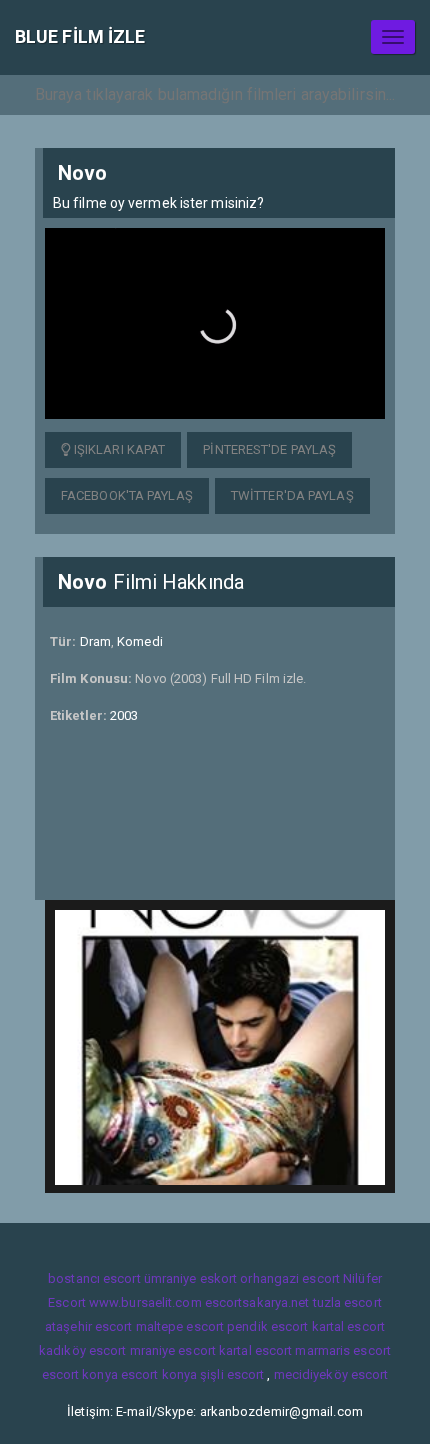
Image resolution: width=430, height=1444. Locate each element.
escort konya (80, 1374)
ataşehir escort (89, 1326)
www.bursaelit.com (145, 1302)
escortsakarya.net (257, 1302)
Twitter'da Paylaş (292, 495)
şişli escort (232, 1374)
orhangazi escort (290, 1278)
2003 (124, 715)
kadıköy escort (82, 1350)
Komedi (140, 641)
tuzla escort (347, 1302)
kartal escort (348, 1326)
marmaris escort (343, 1350)
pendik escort (267, 1326)
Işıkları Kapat (118, 449)
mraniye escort (173, 1350)
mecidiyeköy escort (331, 1374)
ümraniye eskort (191, 1278)
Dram (95, 641)
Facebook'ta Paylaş (127, 495)
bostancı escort (94, 1278)
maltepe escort (180, 1326)
